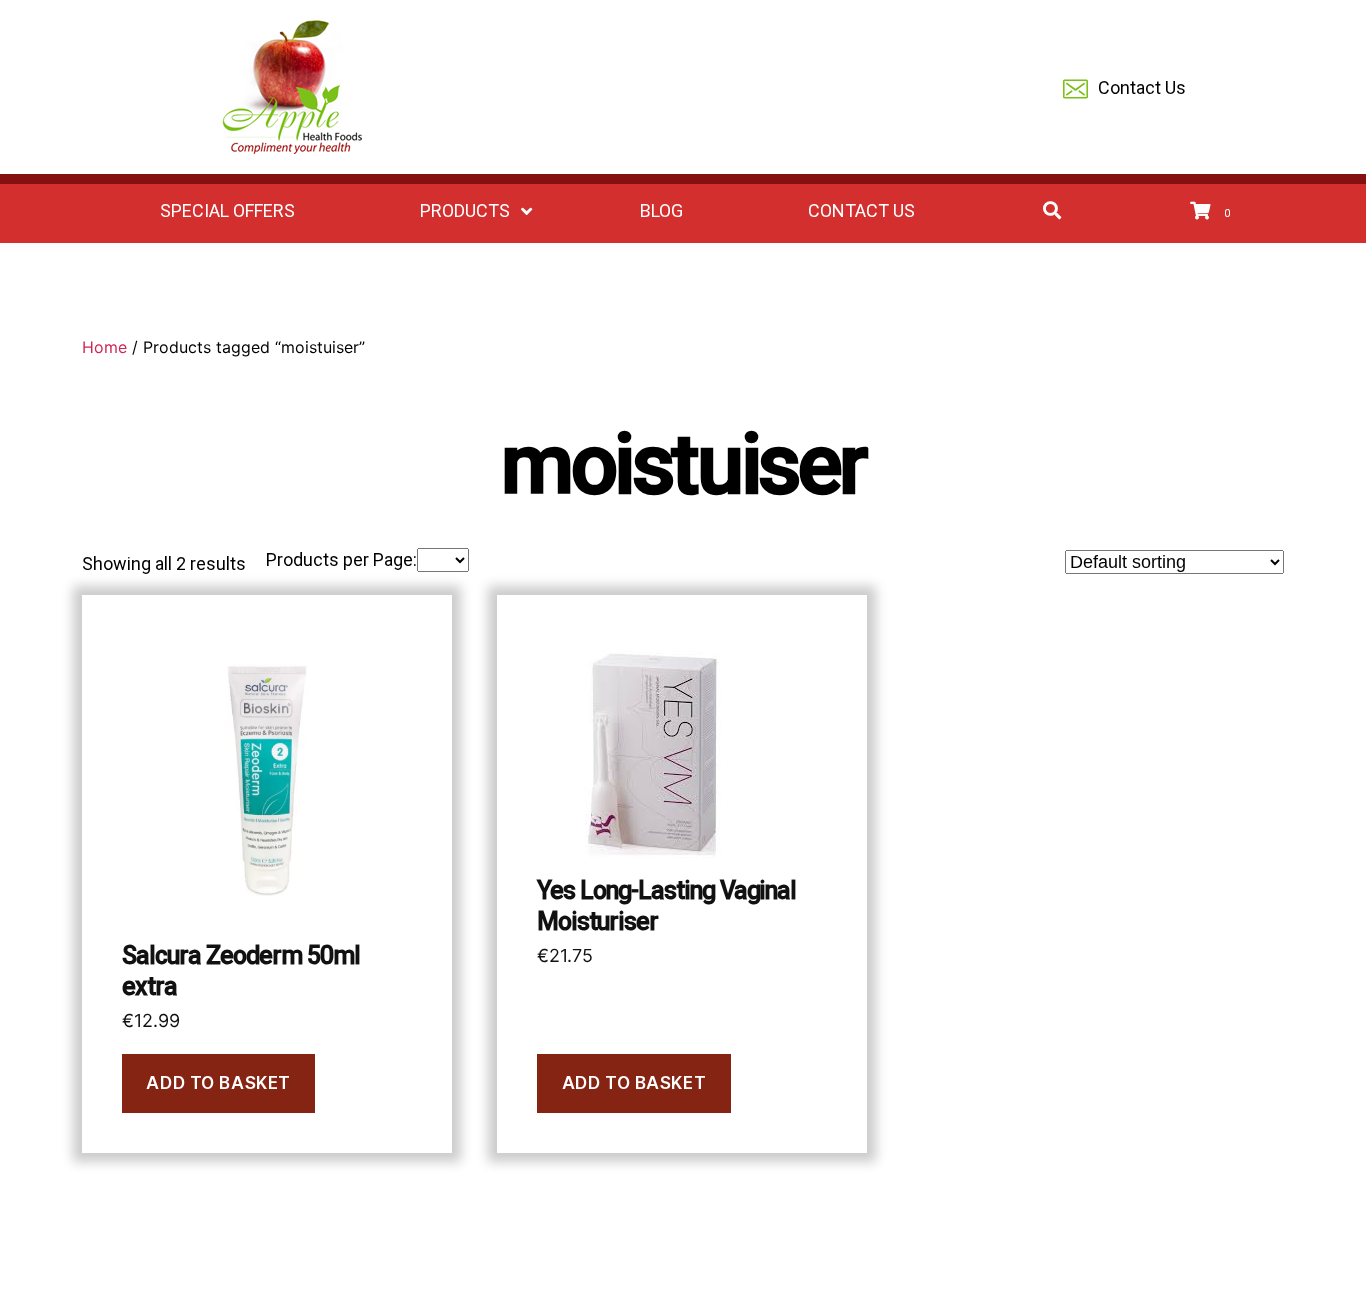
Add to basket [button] (218, 1083)
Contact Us (1142, 87)
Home (104, 347)
